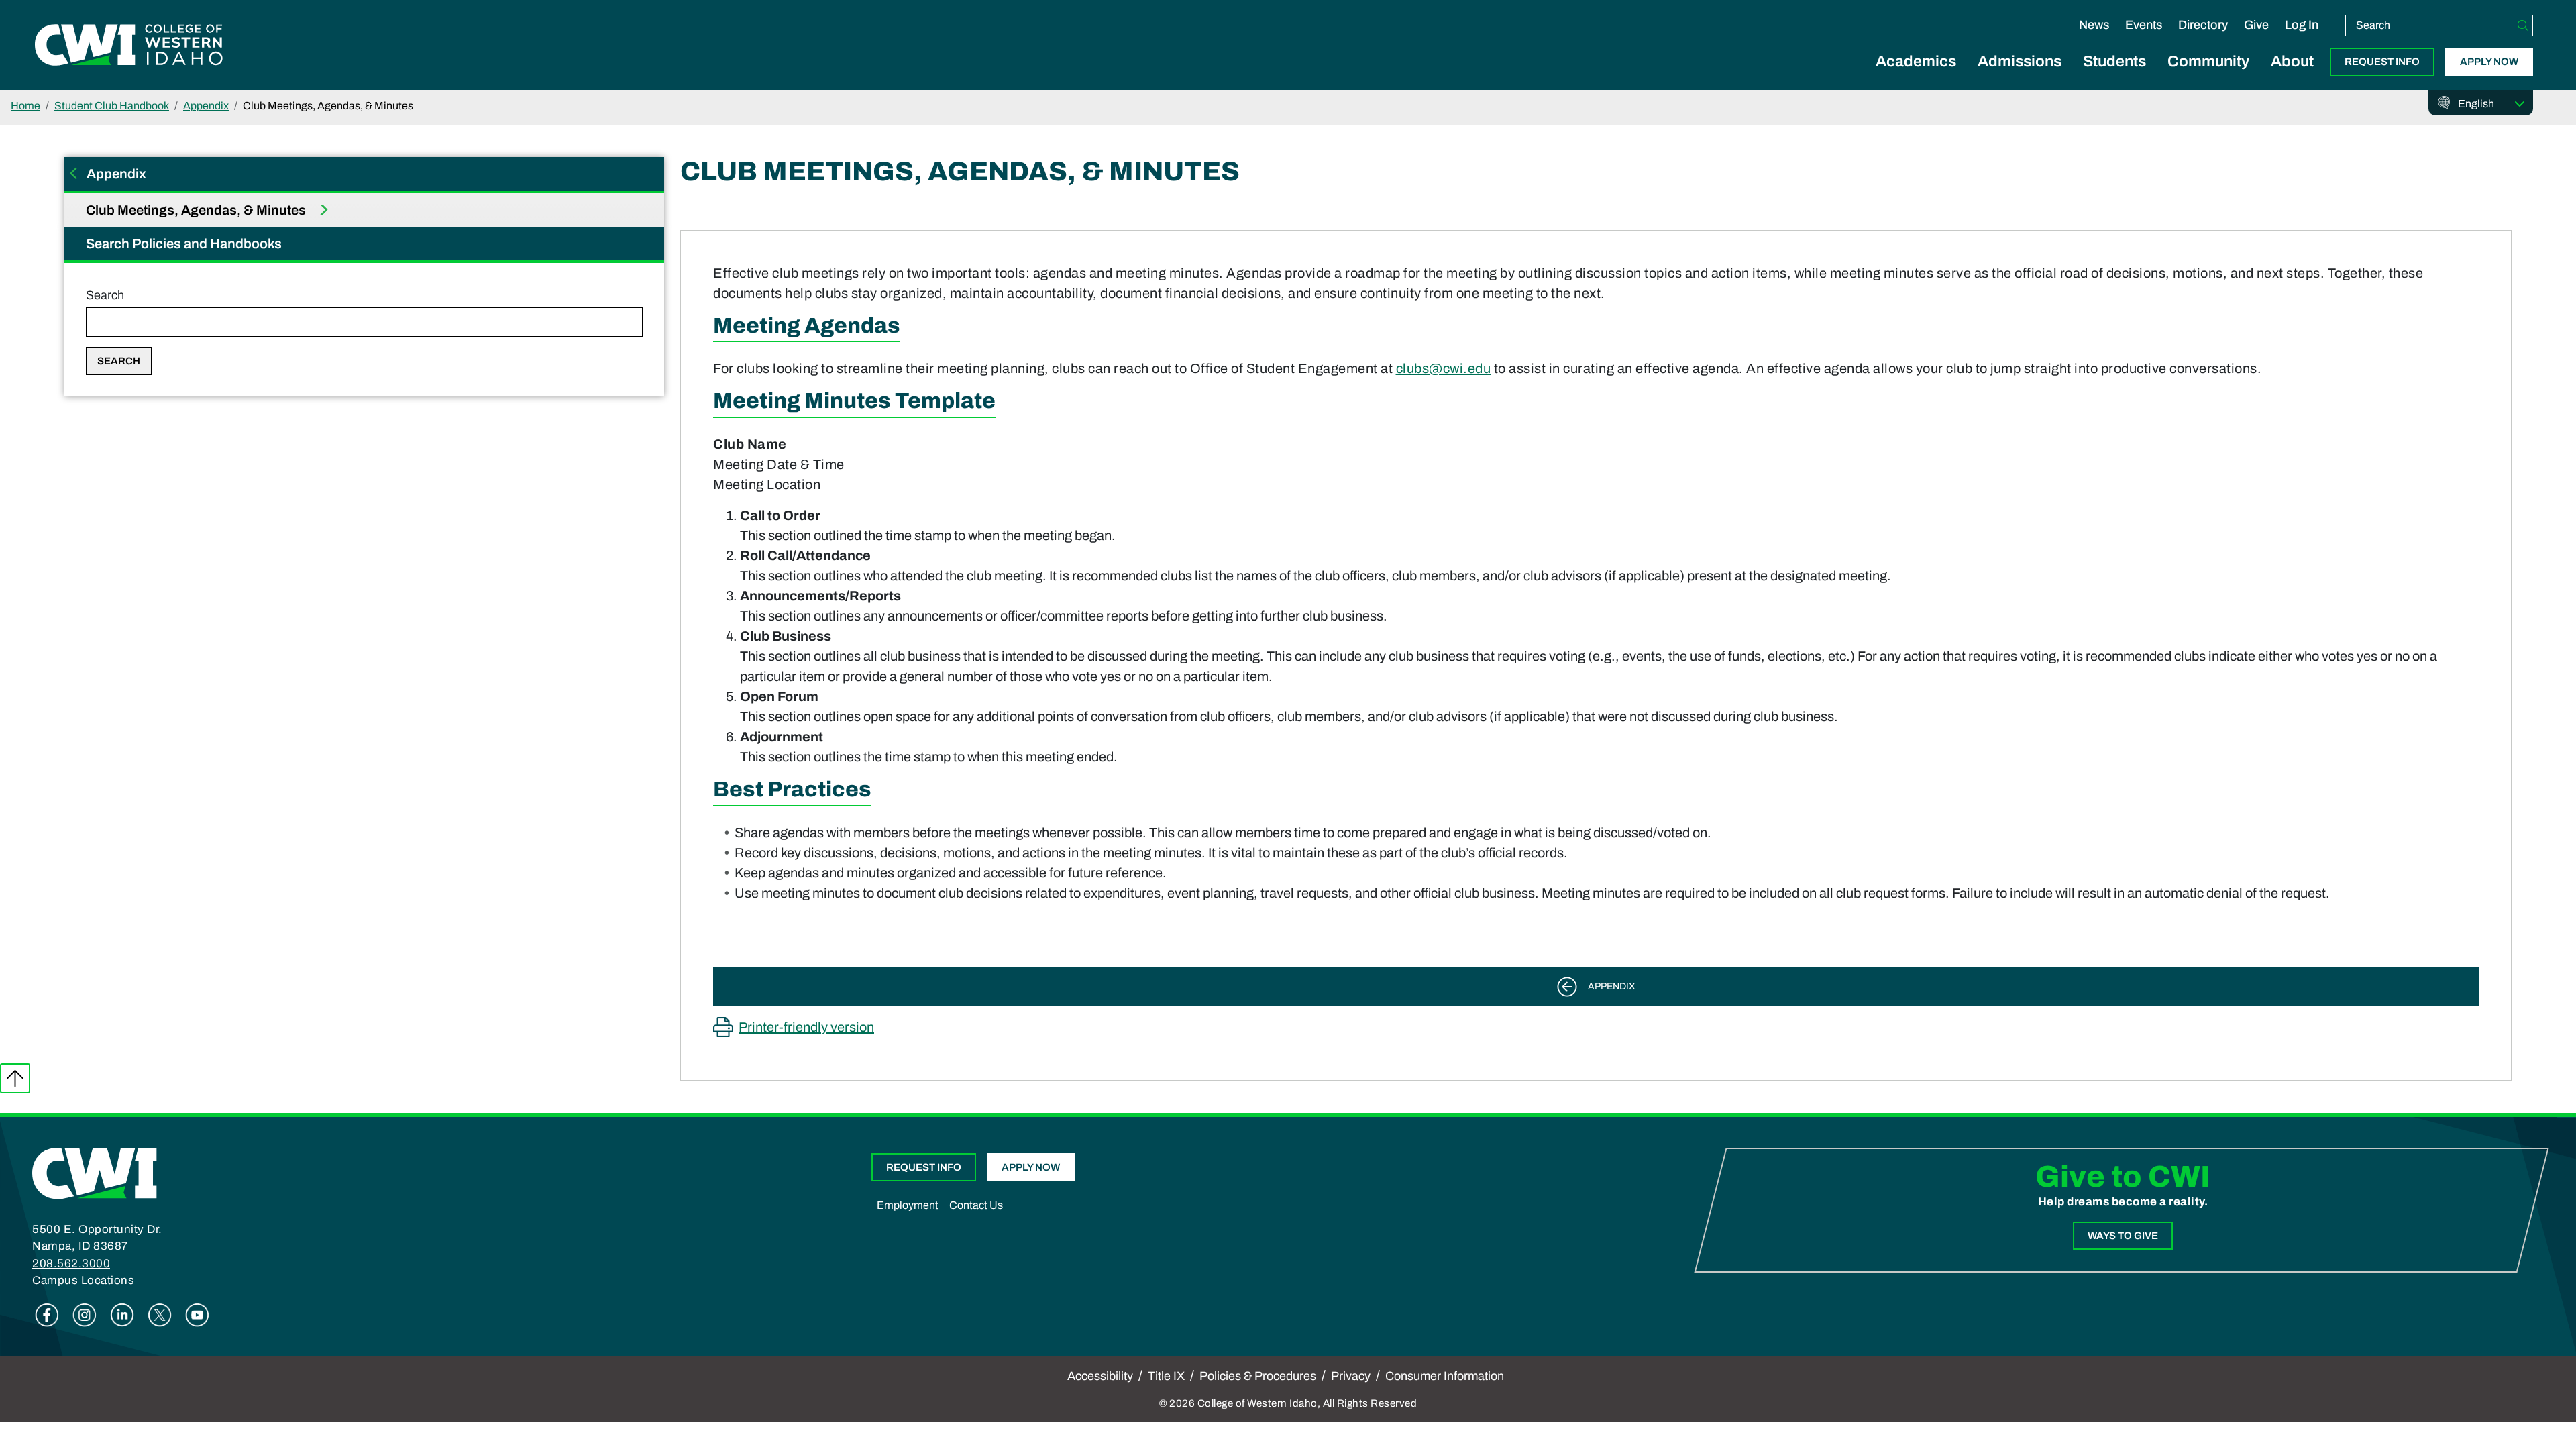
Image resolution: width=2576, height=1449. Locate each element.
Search (105, 295)
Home (25, 106)
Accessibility (1100, 1376)
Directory (2203, 25)
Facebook (47, 1315)
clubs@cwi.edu (1444, 368)
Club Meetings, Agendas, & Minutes (197, 210)
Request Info (2382, 62)
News (2094, 25)
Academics (1916, 61)
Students (2114, 61)
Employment (908, 1205)
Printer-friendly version (806, 1027)
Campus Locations (83, 1280)
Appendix (206, 106)
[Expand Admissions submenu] (2020, 76)
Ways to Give (2123, 1236)
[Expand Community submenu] (2208, 76)
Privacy (1351, 1376)
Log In (2302, 25)
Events (2144, 25)
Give (2256, 25)
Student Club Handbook (112, 106)
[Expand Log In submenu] (2302, 39)
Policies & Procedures (1258, 1376)
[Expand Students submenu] (2114, 76)
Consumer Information (1445, 1376)
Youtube (197, 1315)
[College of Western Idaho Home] (129, 45)
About (2292, 61)
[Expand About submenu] (2292, 76)
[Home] (95, 1172)
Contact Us (976, 1205)
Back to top (15, 1078)
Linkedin (122, 1315)
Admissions (2020, 61)
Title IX (1166, 1376)
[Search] (2523, 25)
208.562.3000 (71, 1264)
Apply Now (2489, 62)
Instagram (85, 1315)
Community (2208, 61)
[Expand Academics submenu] (1916, 76)
